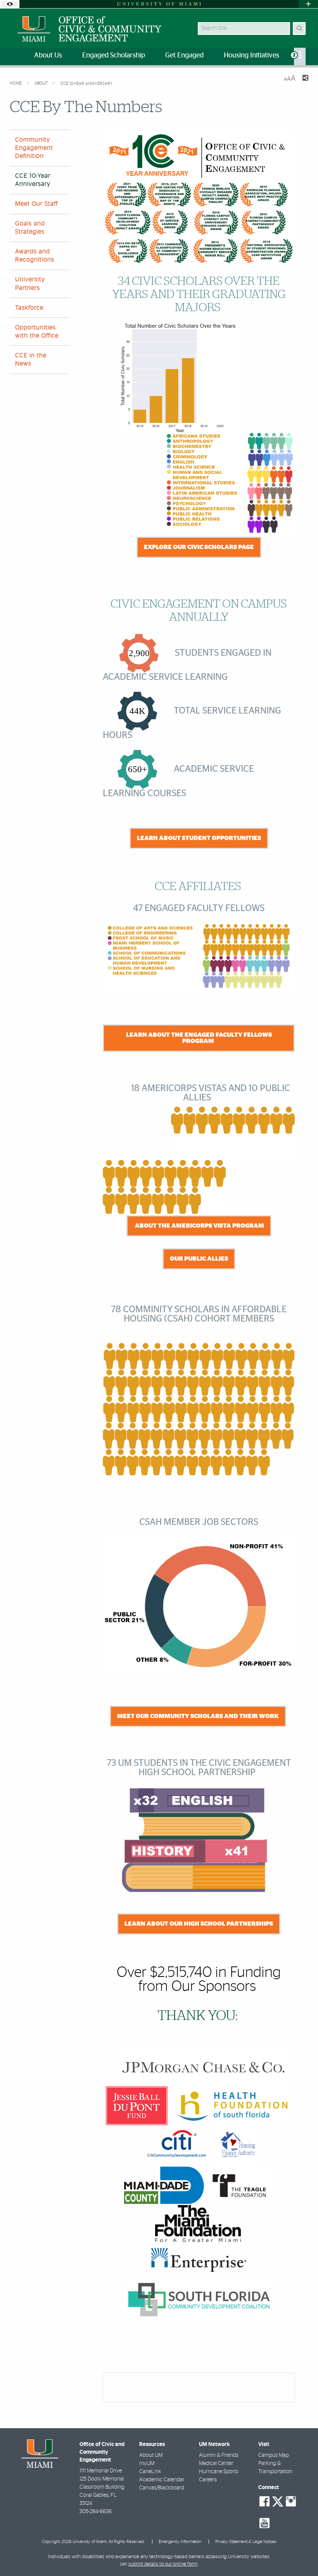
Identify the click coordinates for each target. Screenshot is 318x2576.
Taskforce (29, 308)
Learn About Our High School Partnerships (199, 1924)
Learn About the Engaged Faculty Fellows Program (199, 1038)
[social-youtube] (264, 2523)
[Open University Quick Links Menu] (308, 4)
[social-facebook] (264, 2502)
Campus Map (274, 2455)
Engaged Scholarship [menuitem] (114, 55)
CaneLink (150, 2472)
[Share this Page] (305, 79)
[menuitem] (300, 56)
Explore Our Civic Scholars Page (199, 547)
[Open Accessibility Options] (10, 4)
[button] (301, 2554)
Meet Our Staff (36, 204)
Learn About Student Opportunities (199, 838)
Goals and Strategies (30, 228)
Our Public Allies (199, 1259)
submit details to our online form (163, 2564)
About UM (151, 2455)
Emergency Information (180, 2542)
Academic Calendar (162, 2480)
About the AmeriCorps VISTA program (199, 1226)
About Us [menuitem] (48, 55)
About (42, 83)
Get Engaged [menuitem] (184, 55)
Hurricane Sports (219, 2472)
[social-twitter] (278, 2501)
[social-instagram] (291, 2502)
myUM (147, 2463)
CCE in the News (31, 359)
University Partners (30, 283)
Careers (208, 2480)
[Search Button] (299, 29)
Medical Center (216, 2463)
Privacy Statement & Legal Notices (246, 2542)
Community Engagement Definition (34, 148)
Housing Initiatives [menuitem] (251, 55)
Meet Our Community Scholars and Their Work (198, 1716)
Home (16, 83)
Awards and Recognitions (35, 256)
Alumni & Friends (219, 2455)
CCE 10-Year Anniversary (86, 84)
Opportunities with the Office (37, 332)
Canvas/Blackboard (162, 2488)
